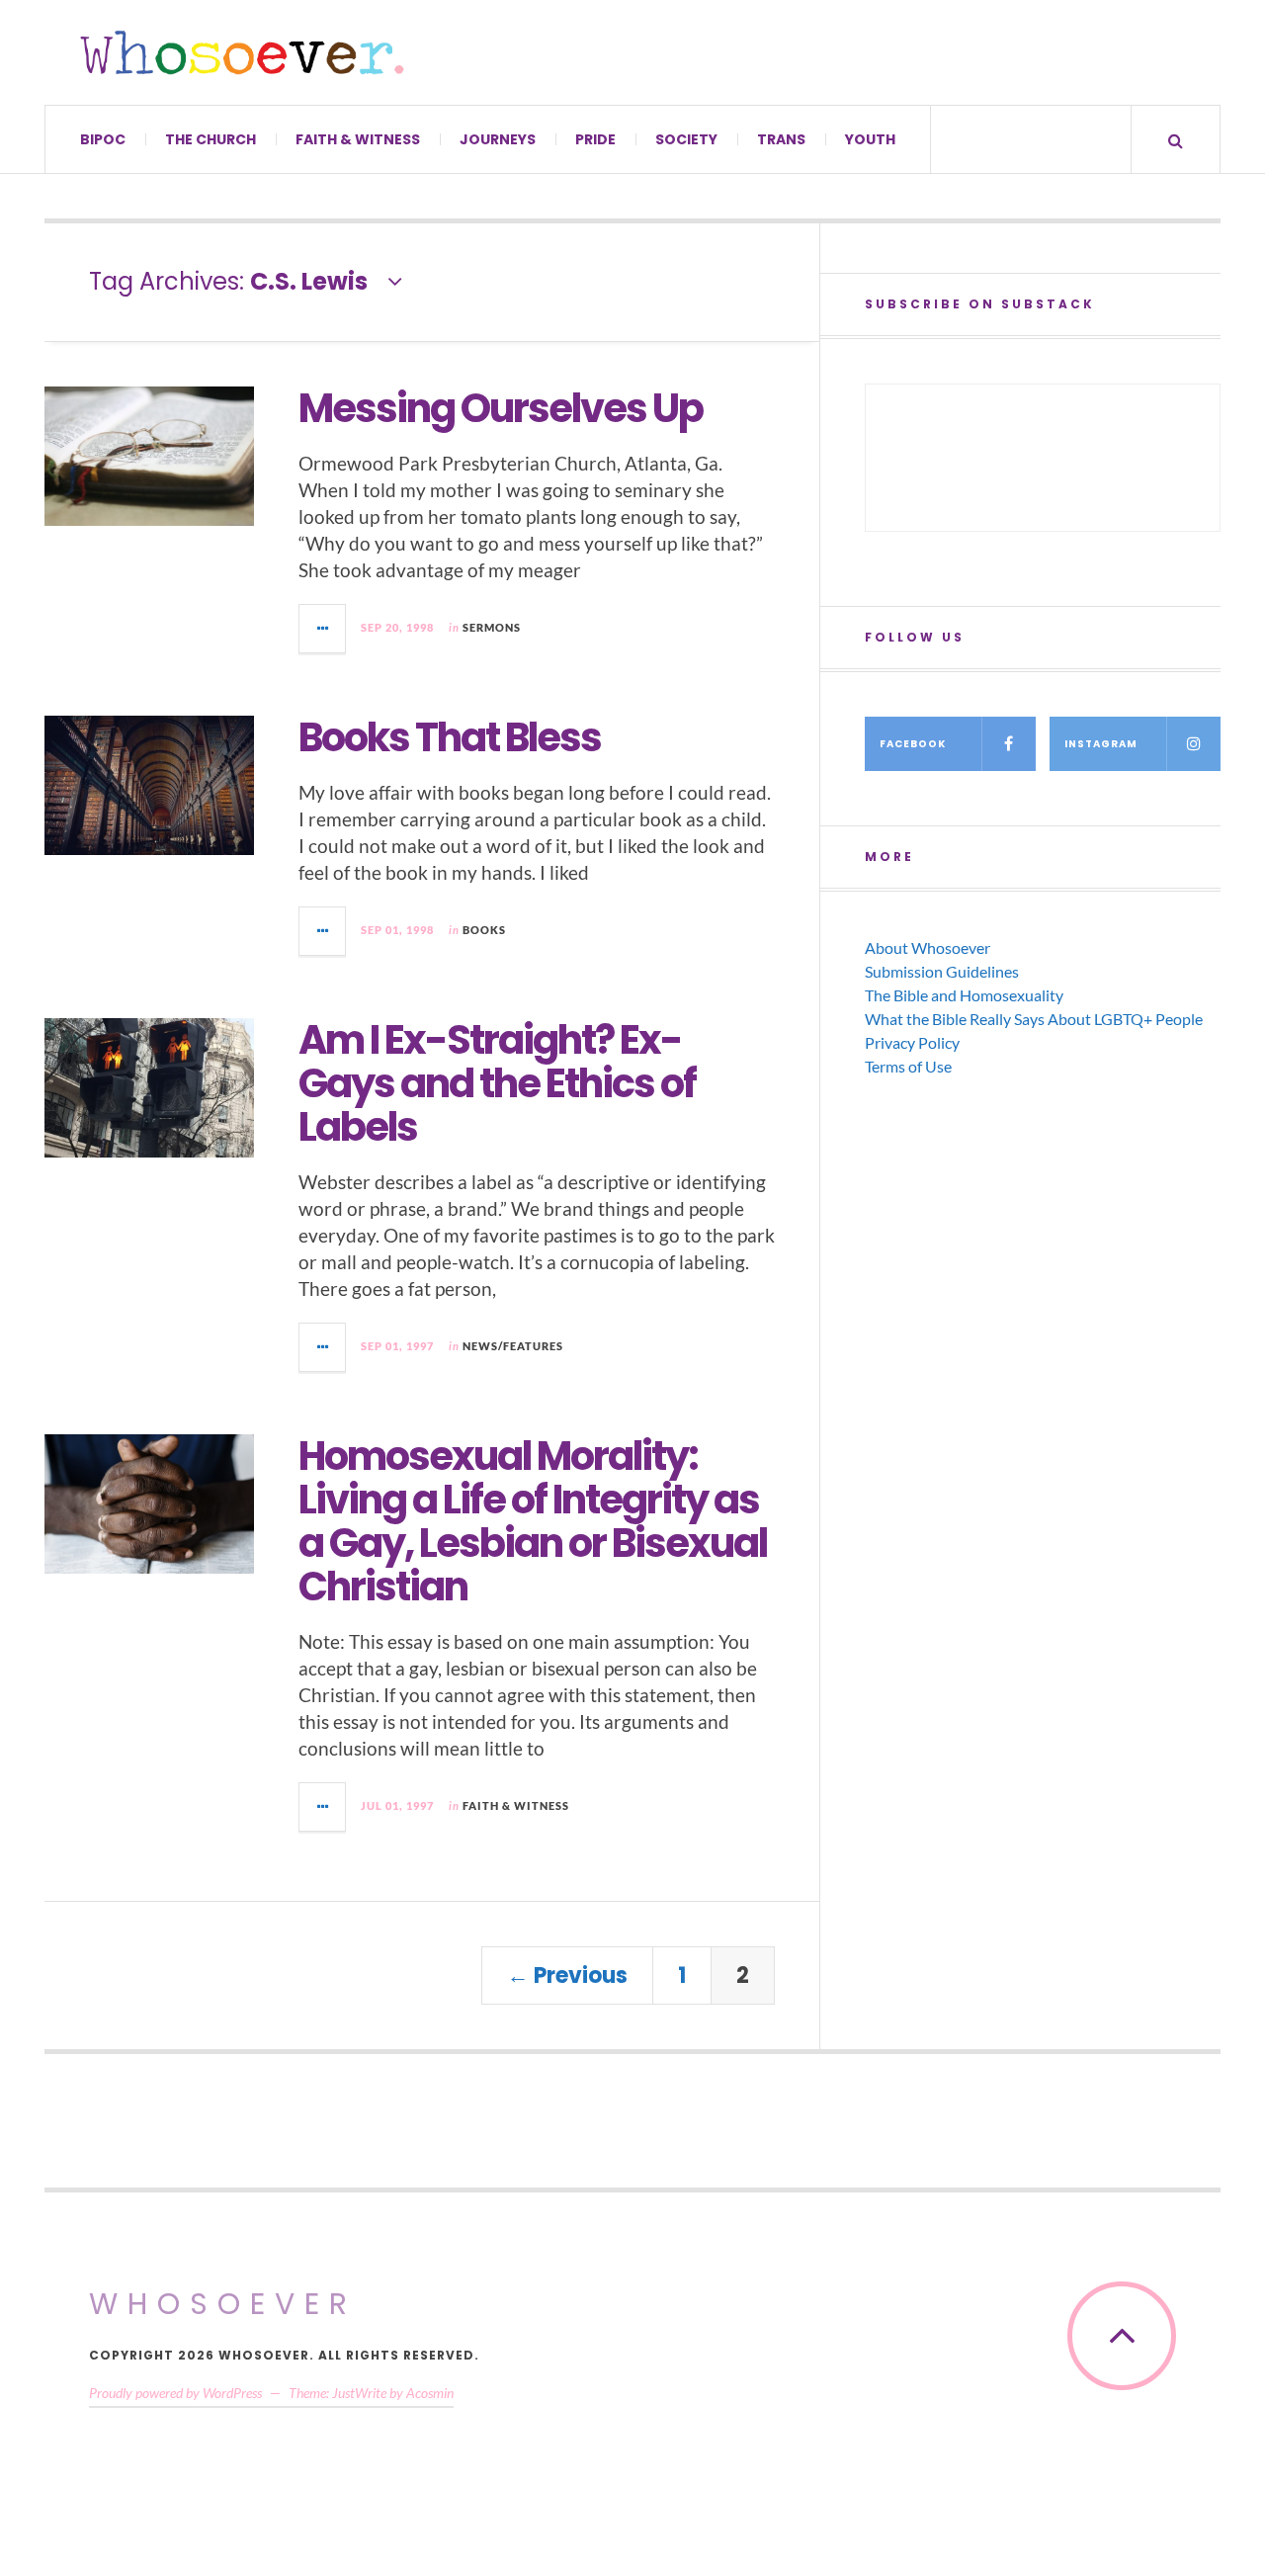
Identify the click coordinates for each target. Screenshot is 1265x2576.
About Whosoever (928, 947)
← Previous (567, 1975)
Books (484, 930)
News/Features (513, 1346)
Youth (870, 139)
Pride (595, 139)
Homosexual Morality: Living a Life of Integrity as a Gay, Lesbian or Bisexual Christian (533, 1521)
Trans (781, 139)
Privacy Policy (912, 1042)
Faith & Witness (358, 139)
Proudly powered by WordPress (175, 2393)
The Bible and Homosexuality (964, 995)
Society (686, 139)
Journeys (498, 139)
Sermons (492, 627)
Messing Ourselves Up (501, 408)
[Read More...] (323, 629)
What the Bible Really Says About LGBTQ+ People (1034, 1019)
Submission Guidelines (942, 971)
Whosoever (223, 2304)
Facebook (913, 744)
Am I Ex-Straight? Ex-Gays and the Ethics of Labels (497, 1083)
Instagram (1101, 744)
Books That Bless (450, 737)
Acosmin (430, 2393)
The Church (211, 139)
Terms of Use (908, 1066)
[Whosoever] (242, 52)
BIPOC (103, 139)
